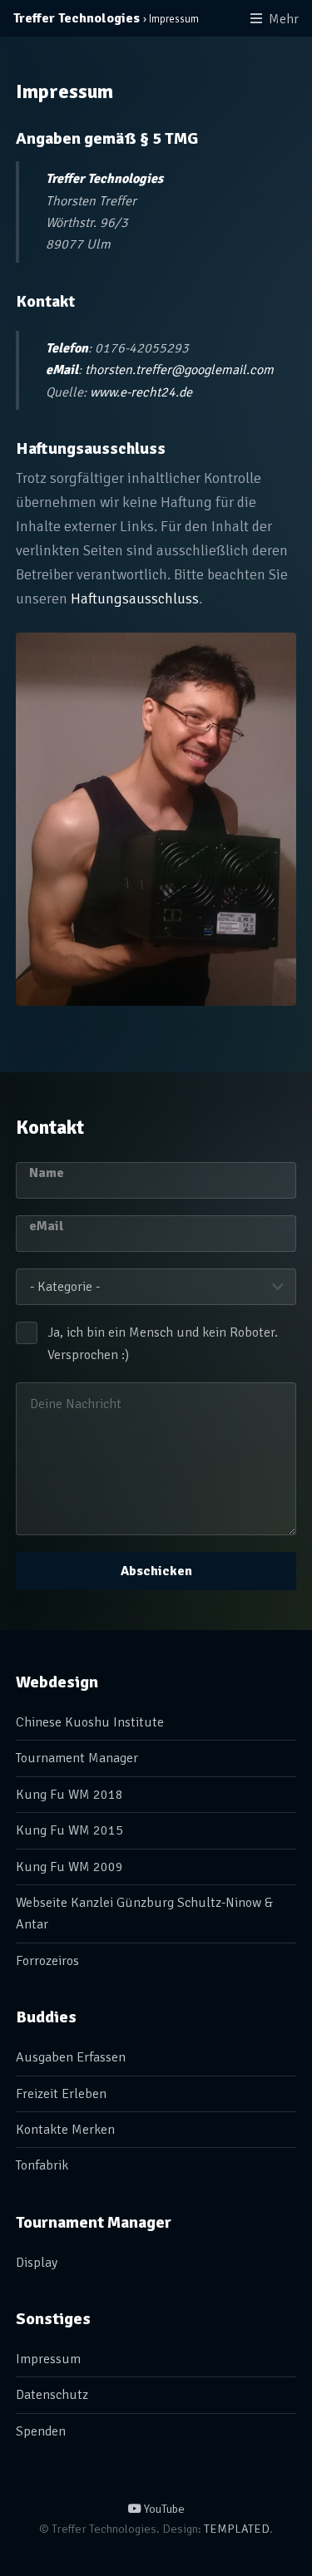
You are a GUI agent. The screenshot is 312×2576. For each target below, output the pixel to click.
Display (37, 2263)
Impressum (48, 2359)
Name (47, 1173)
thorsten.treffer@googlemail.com (179, 370)
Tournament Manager (77, 1758)
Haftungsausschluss (135, 598)
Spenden (41, 2431)
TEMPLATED (237, 2529)
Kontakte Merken (65, 2130)
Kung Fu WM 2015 (69, 1830)
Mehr (284, 19)
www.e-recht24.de (141, 392)
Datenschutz (52, 2395)
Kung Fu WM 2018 (69, 1795)
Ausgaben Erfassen (71, 2057)
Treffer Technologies (77, 18)
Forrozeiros (47, 1961)
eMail (47, 1226)
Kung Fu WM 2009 (69, 1867)
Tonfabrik (42, 2165)
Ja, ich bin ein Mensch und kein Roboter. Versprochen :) (163, 1343)
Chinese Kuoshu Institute (90, 1722)
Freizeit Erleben (61, 2094)
